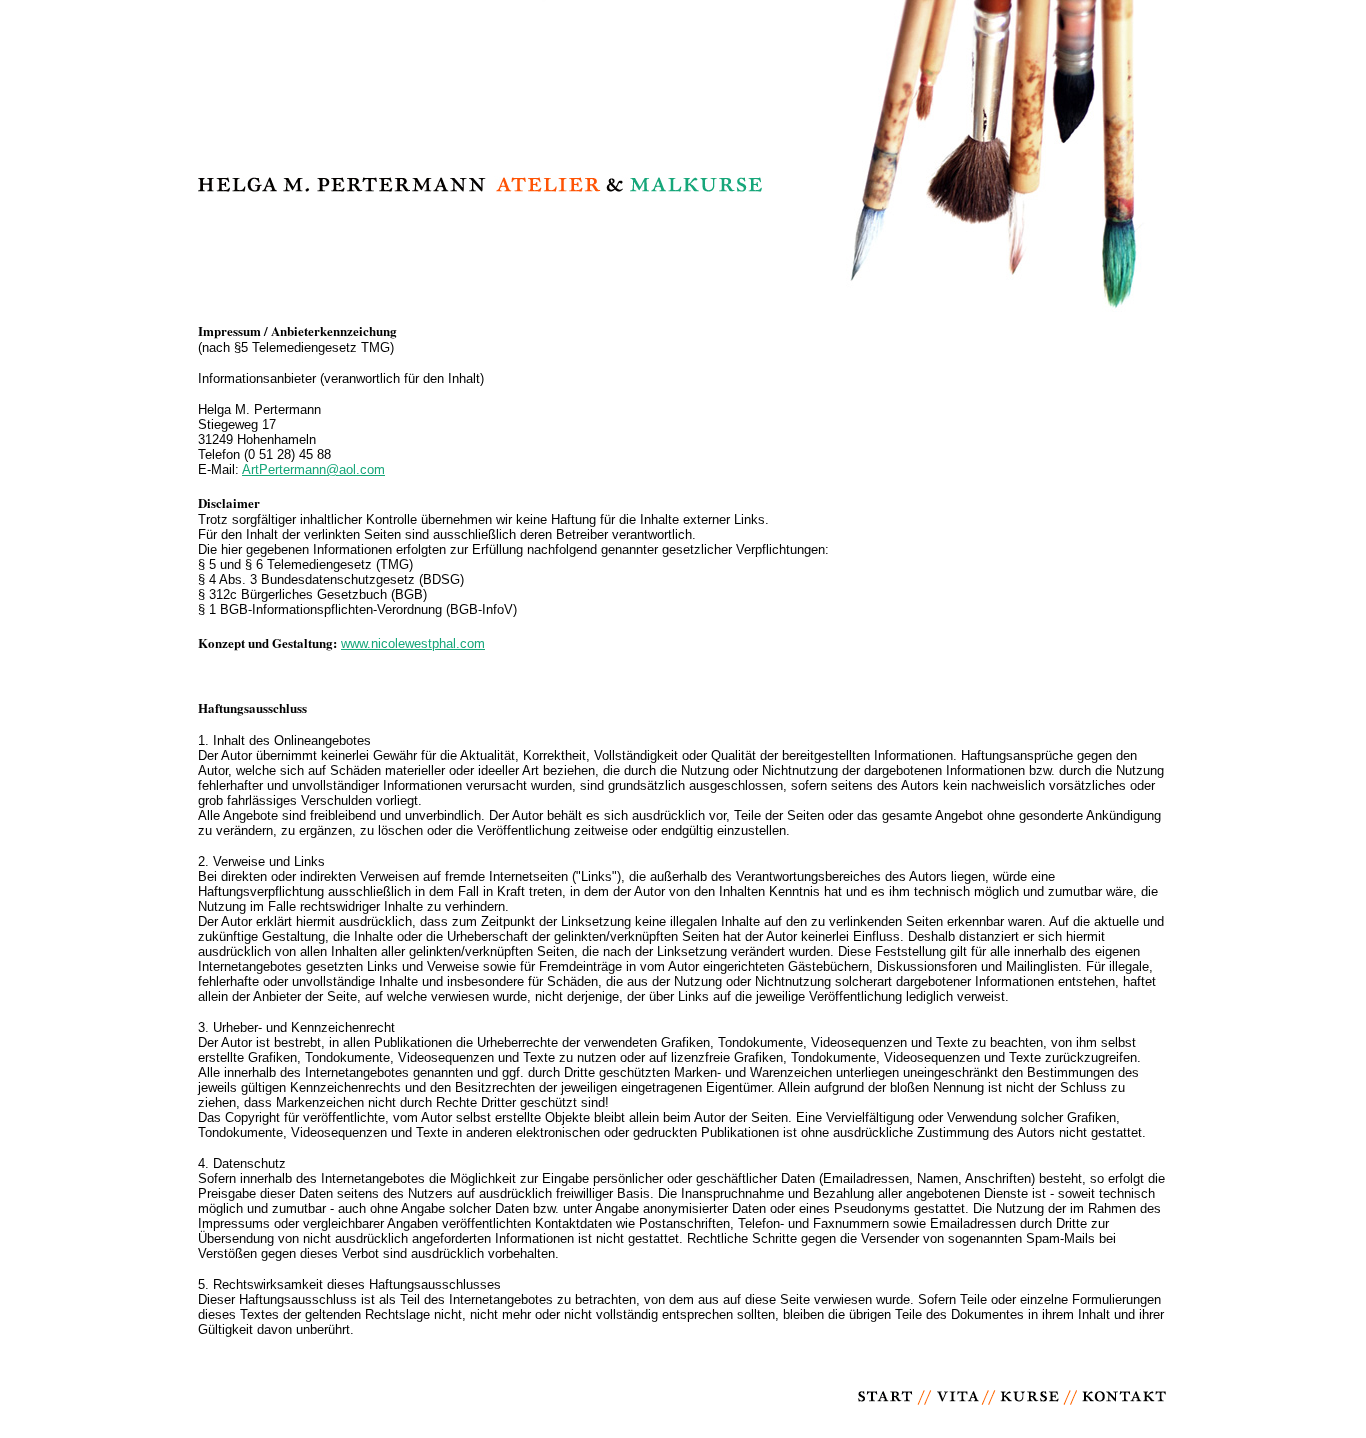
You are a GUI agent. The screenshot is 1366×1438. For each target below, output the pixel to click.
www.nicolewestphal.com (413, 643)
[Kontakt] (1124, 1416)
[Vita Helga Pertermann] (956, 1416)
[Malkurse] (1029, 1416)
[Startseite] (886, 1416)
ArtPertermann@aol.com (313, 469)
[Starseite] (683, 315)
